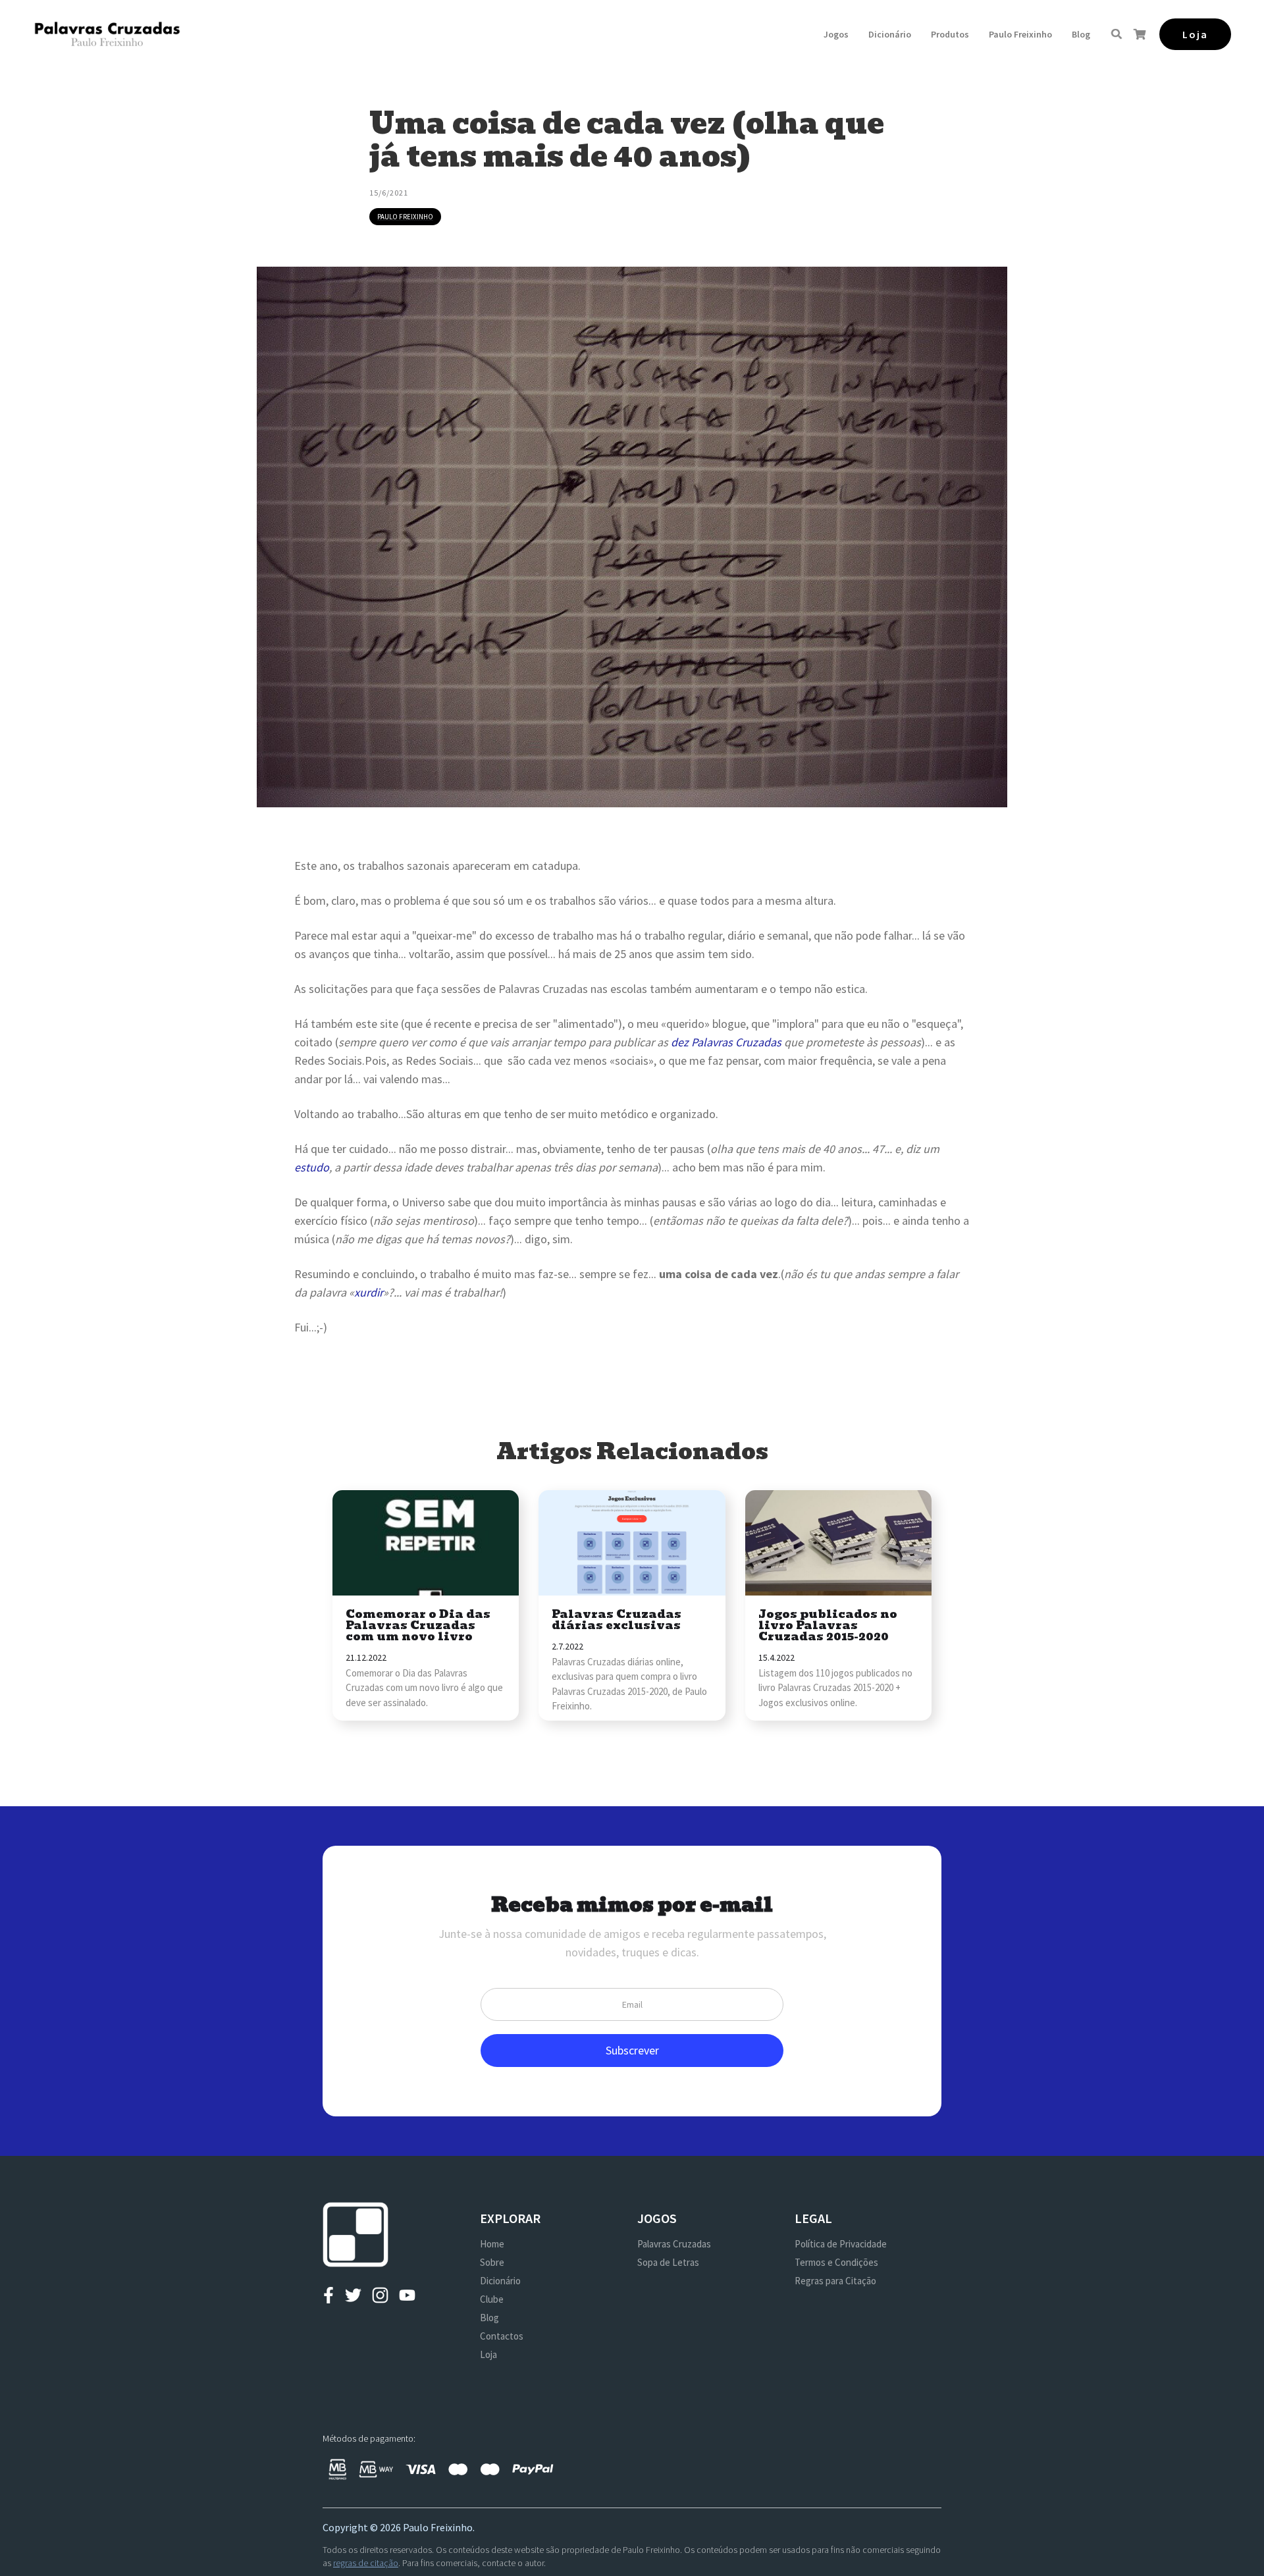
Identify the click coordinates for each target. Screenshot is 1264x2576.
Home (492, 2244)
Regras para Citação (835, 2281)
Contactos (502, 2336)
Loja (488, 2354)
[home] (107, 34)
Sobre (492, 2262)
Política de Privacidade (841, 2244)
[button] (836, 34)
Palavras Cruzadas (674, 2244)
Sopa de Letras (668, 2262)
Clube (492, 2299)
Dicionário (890, 34)
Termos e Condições (836, 2262)
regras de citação (366, 2563)
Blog (1081, 34)
